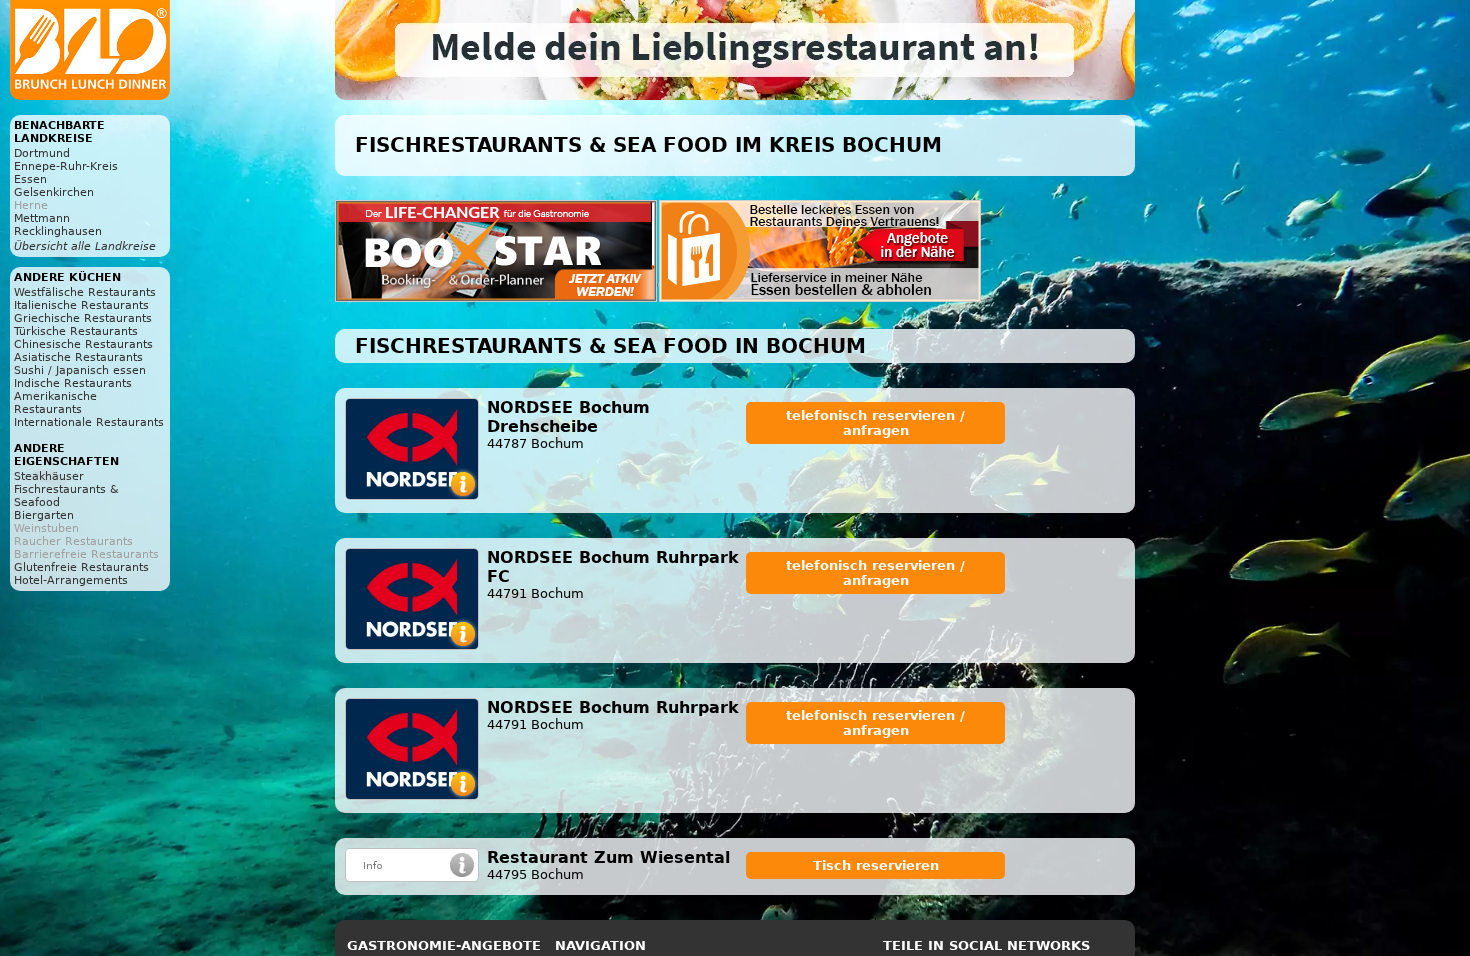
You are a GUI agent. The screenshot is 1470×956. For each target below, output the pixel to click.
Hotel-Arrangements (71, 580)
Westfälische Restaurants (85, 292)
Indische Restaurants (73, 383)
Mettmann (42, 218)
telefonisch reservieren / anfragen (875, 423)
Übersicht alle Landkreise (85, 246)
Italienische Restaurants (81, 305)
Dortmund (42, 153)
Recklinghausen (58, 231)
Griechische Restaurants (83, 318)
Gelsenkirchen (54, 192)
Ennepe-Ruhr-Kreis (66, 166)
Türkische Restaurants (76, 331)
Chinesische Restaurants (83, 344)
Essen (30, 179)
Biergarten (44, 515)
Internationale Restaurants (89, 422)
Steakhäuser (49, 476)
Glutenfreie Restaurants (81, 567)
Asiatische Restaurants (78, 357)
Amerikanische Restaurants (55, 403)
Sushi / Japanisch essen (80, 370)
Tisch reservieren (876, 865)
